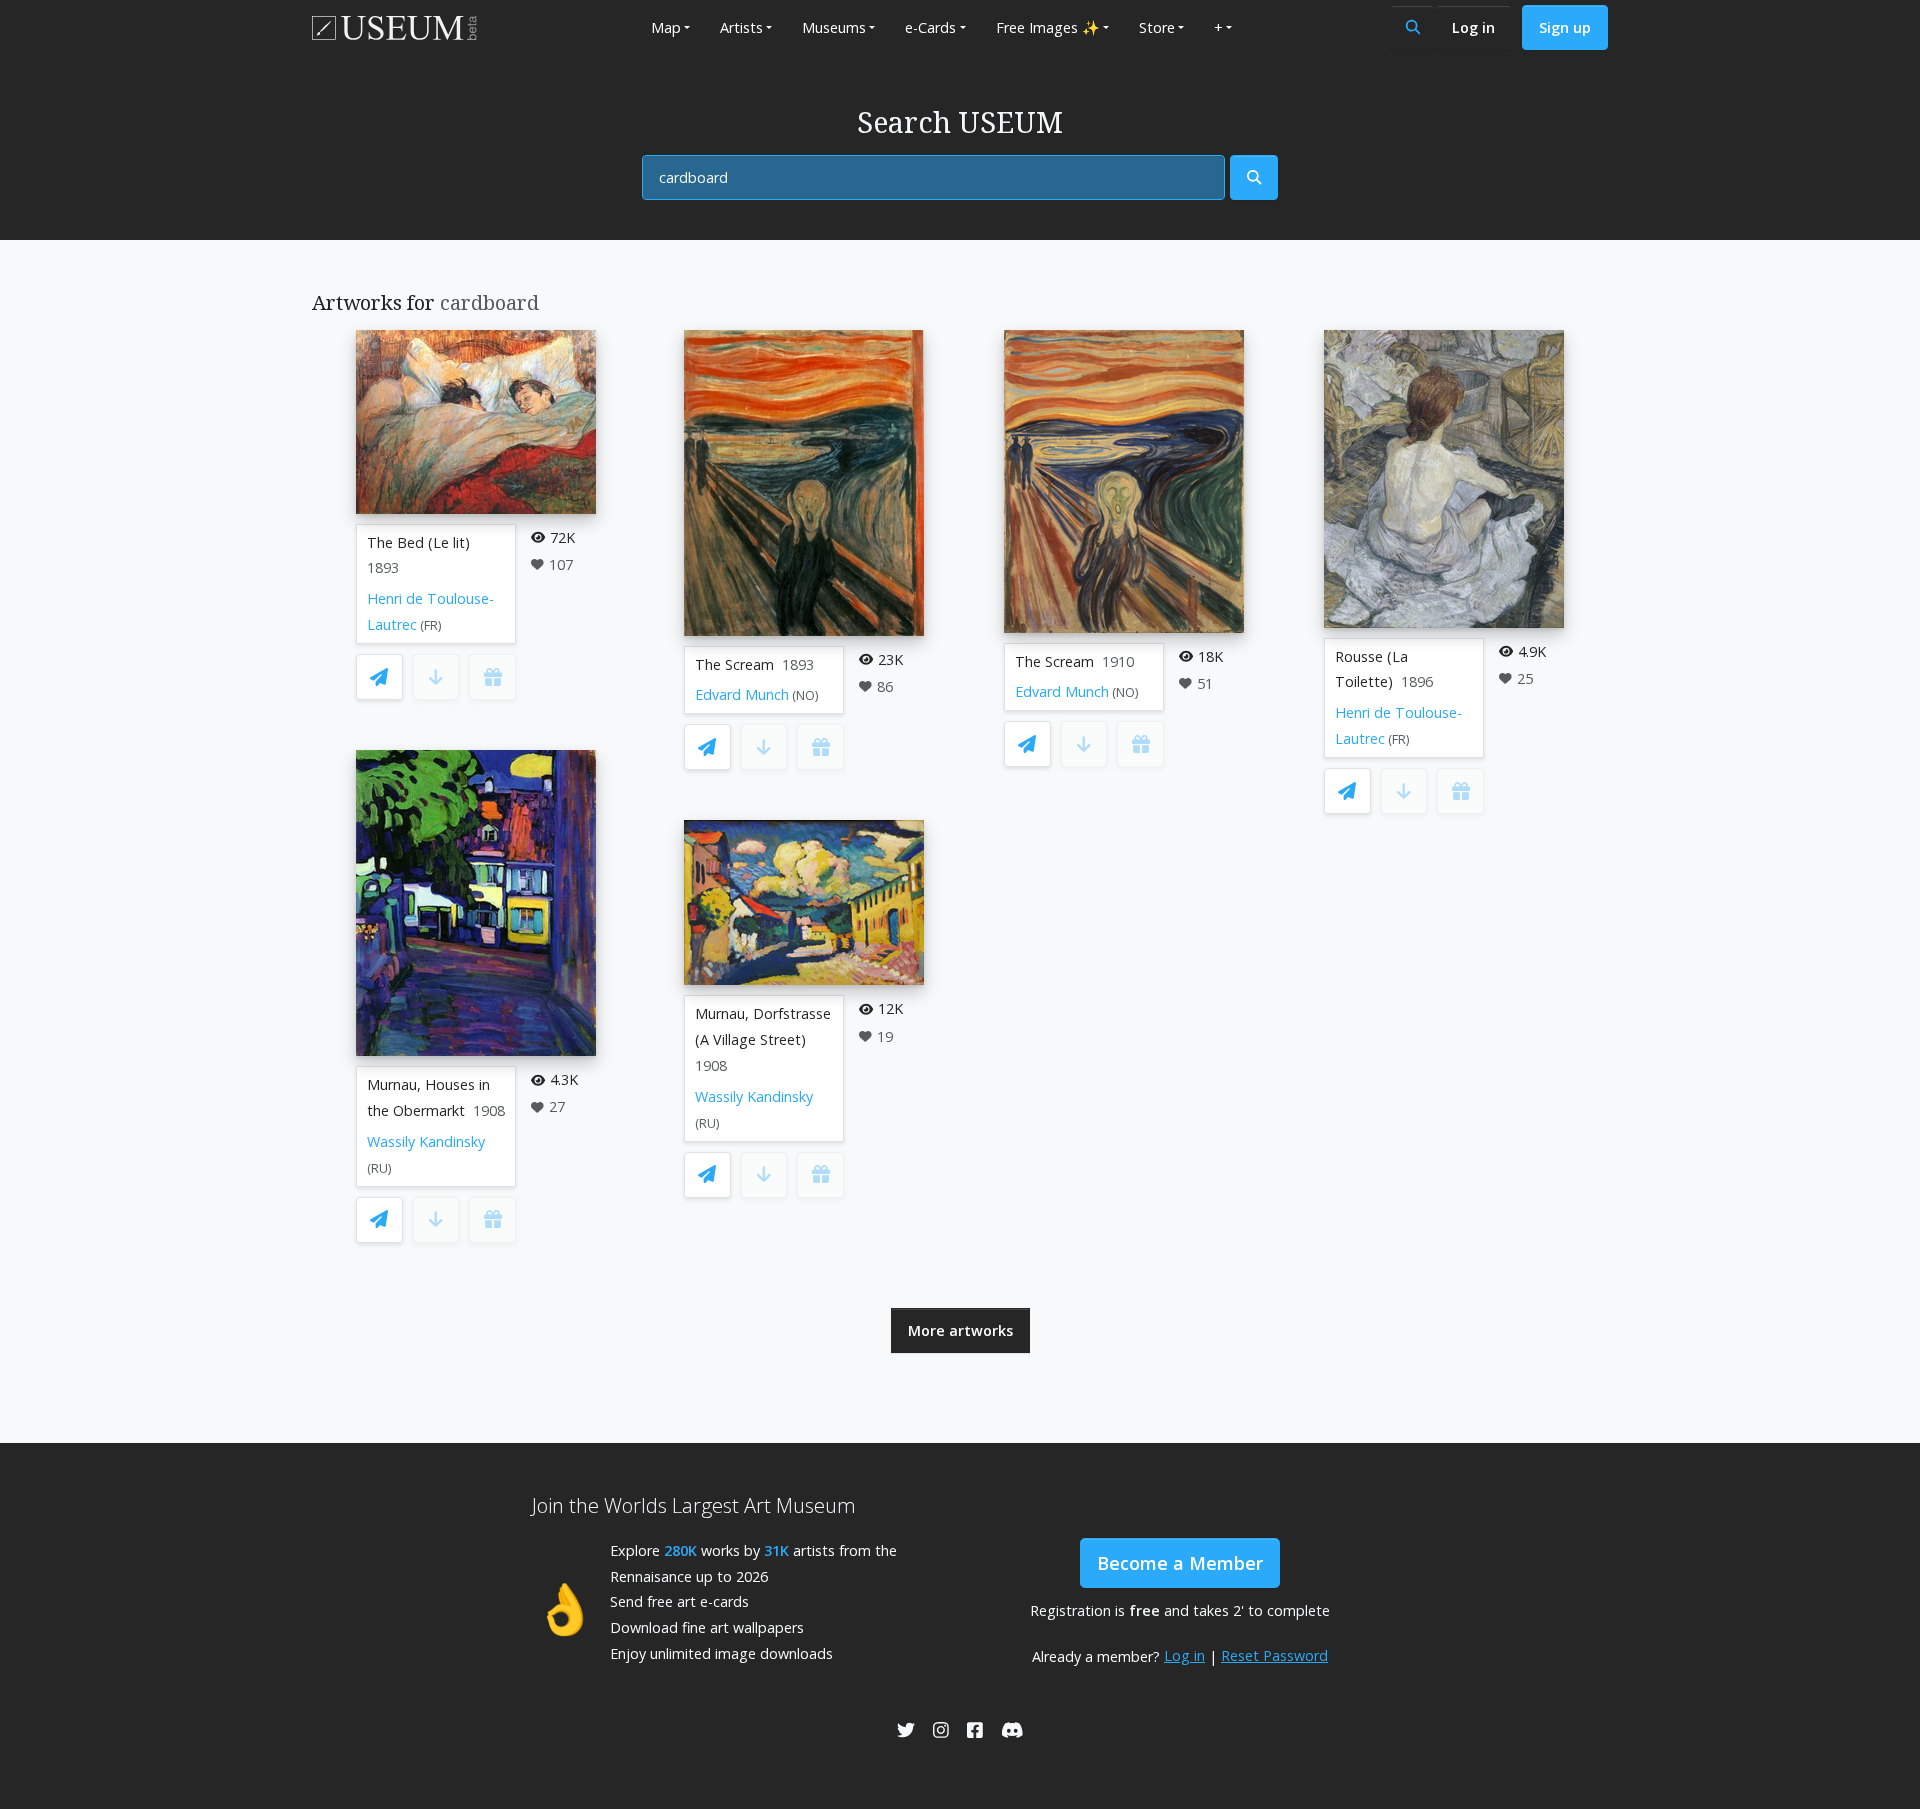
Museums (834, 27)
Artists (741, 27)
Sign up (1565, 27)
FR (431, 625)
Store (1157, 27)
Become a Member (1180, 1563)
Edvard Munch (742, 694)
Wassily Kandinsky (426, 1141)
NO (805, 695)
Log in (1473, 27)
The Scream (734, 664)
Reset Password (1274, 1655)
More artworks (960, 1330)
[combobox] (933, 178)
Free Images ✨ (1048, 27)
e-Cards (930, 27)
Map (666, 27)
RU (379, 1168)
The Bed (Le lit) (418, 542)
